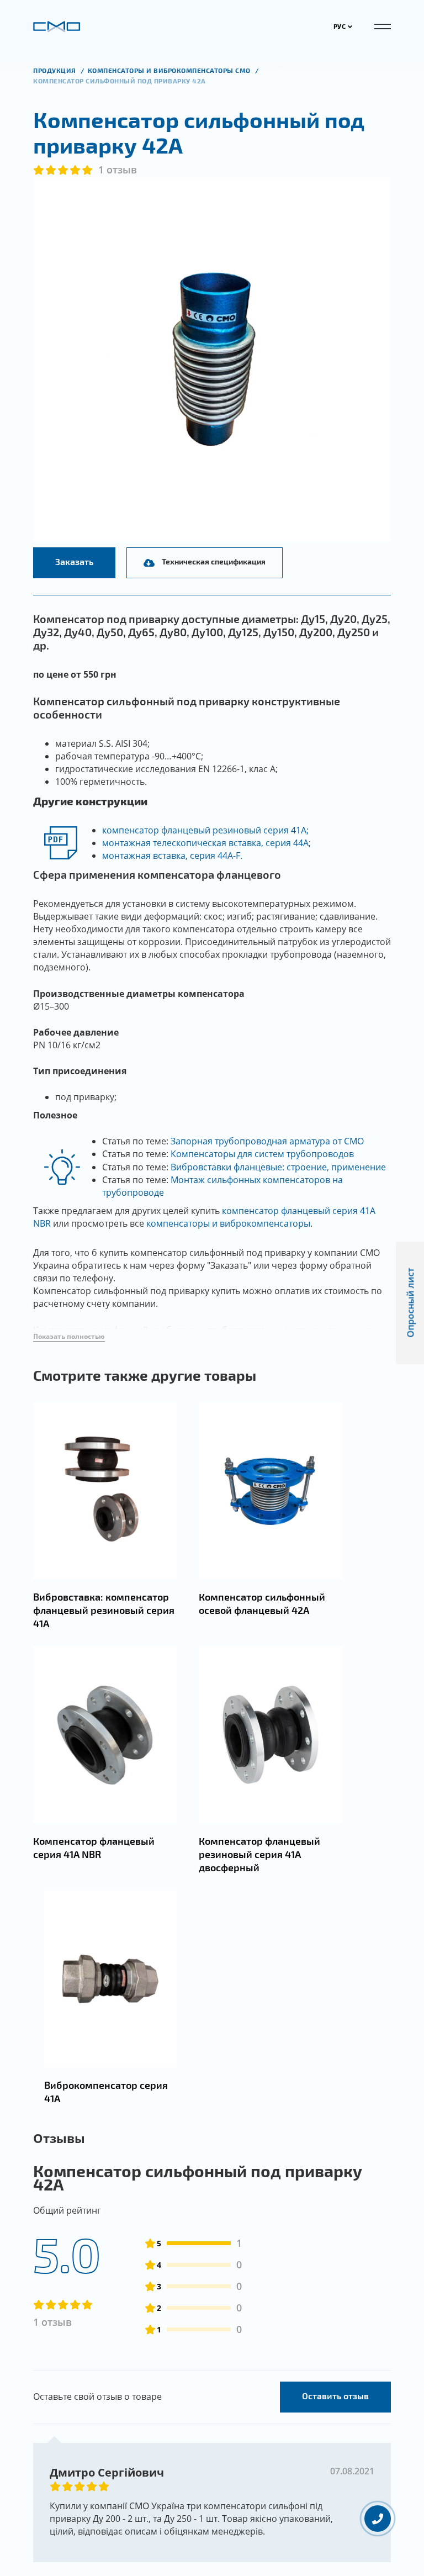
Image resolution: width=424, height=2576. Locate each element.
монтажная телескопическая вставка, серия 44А (205, 843)
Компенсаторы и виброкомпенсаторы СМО (170, 70)
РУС (340, 26)
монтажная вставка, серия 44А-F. (172, 856)
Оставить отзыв (335, 2396)
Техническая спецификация (214, 561)
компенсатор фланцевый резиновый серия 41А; (205, 830)
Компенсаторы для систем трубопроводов (262, 1154)
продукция (55, 70)
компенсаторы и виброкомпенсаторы (228, 1223)
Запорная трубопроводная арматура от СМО (267, 1141)
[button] (69, 1337)
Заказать (74, 561)
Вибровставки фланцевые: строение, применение (278, 1167)
